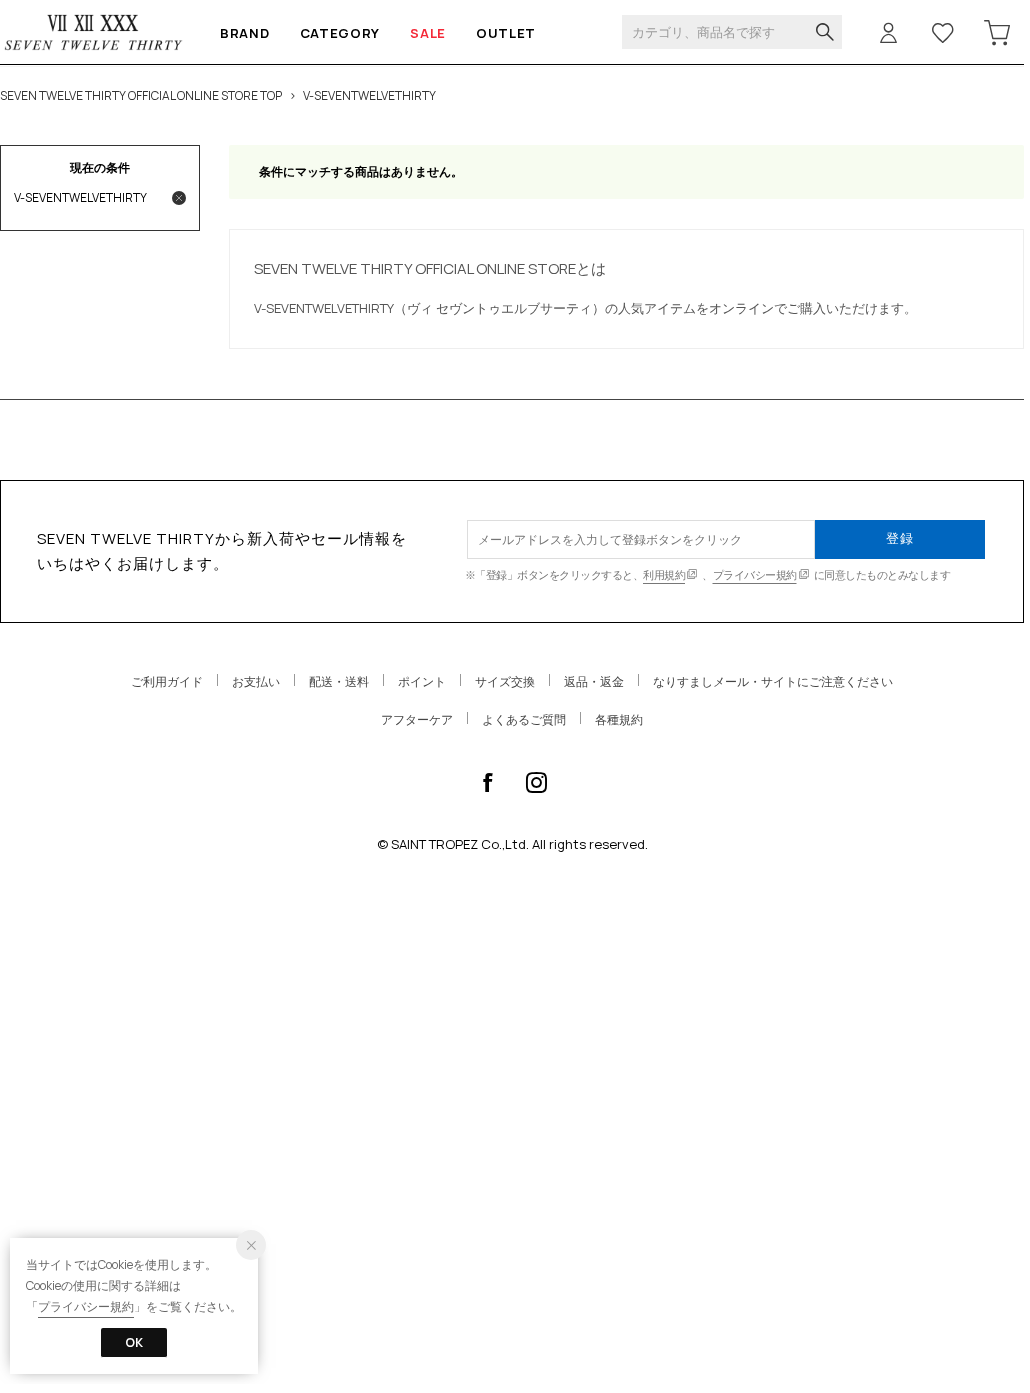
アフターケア (417, 719)
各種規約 (619, 719)
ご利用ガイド (167, 681)
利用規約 (664, 574)
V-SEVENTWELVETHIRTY (369, 95)
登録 (899, 538)
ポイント (422, 681)
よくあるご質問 (524, 719)
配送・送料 (339, 681)
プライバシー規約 (755, 574)
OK (134, 1342)
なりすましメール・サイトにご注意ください (773, 681)
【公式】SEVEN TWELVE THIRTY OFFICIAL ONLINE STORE (94, 32)
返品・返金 (594, 681)
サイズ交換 (505, 681)
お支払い (256, 681)
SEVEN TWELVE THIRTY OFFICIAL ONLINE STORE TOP (141, 95)
